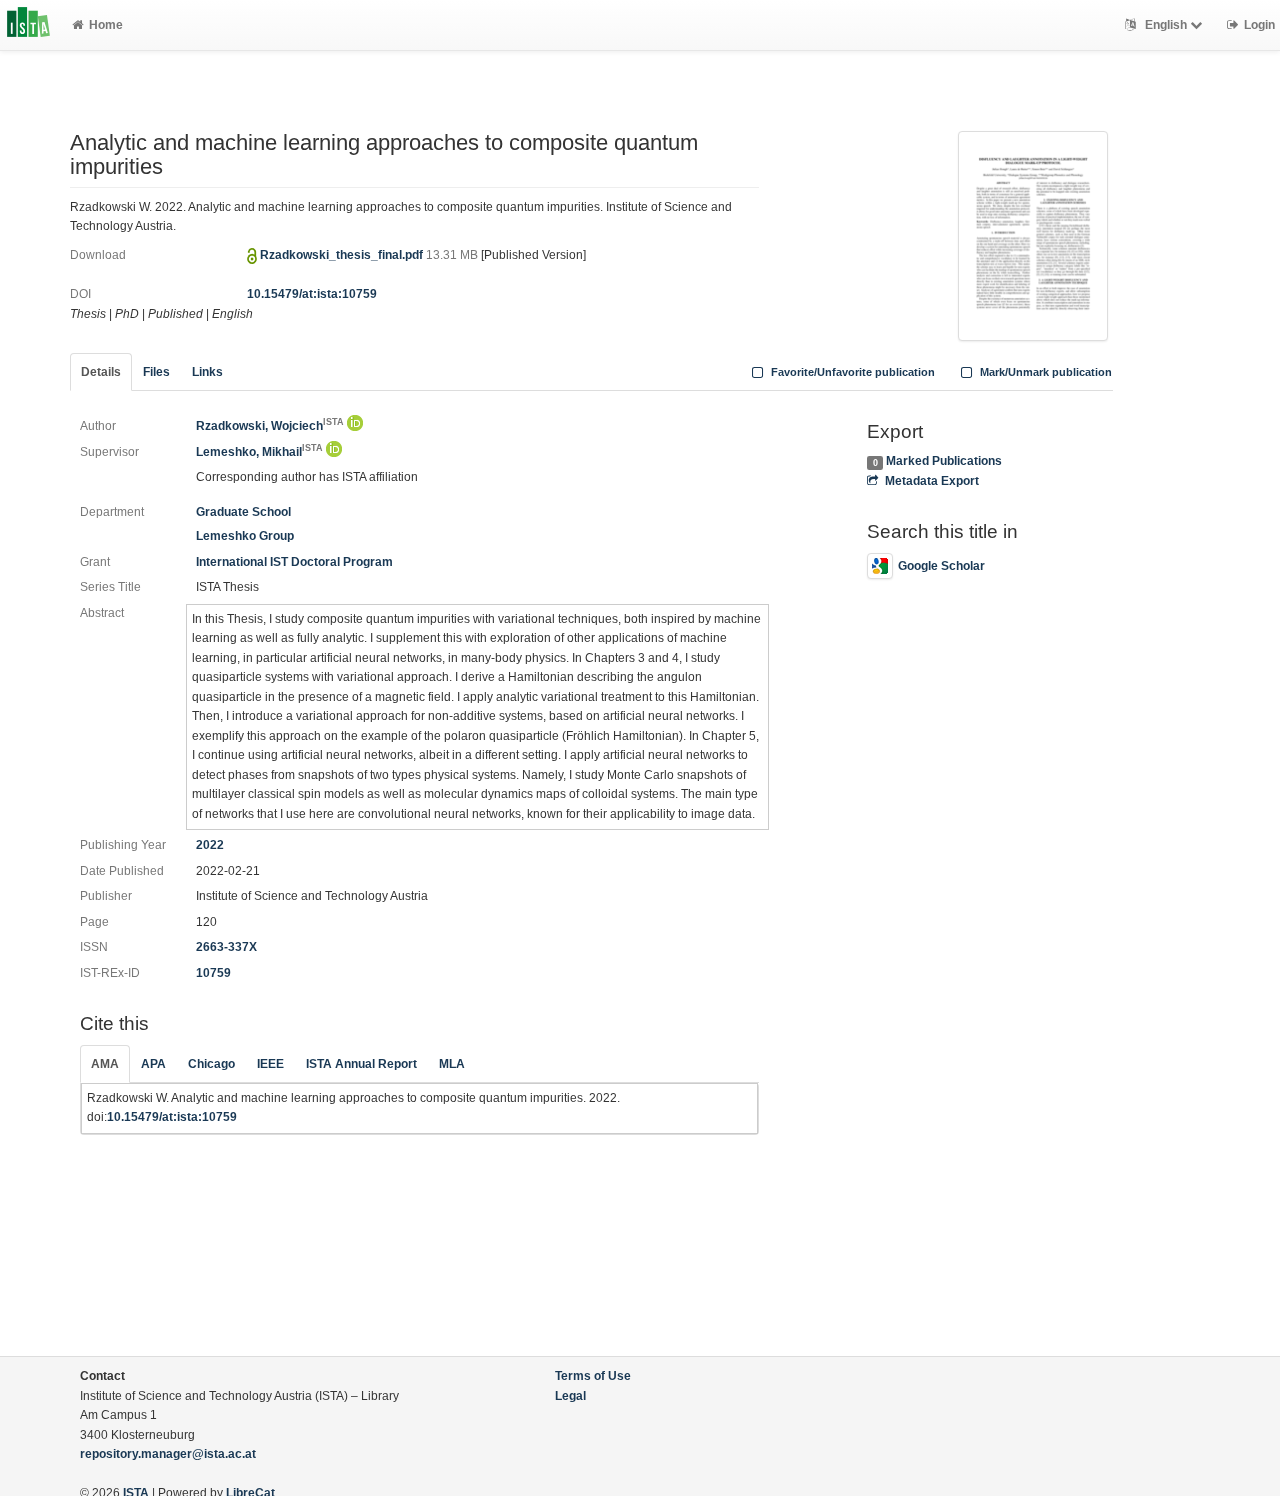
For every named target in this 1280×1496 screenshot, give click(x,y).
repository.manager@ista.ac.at (168, 1454)
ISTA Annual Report (361, 1064)
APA (153, 1064)
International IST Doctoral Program (294, 562)
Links (207, 372)
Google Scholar (941, 566)
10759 (213, 973)
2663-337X (226, 947)
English (1166, 25)
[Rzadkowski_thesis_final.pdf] (1033, 234)
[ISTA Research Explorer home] (28, 25)
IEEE (270, 1064)
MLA (452, 1064)
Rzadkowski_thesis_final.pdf (343, 255)
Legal (570, 1396)
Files (156, 372)
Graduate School (243, 512)
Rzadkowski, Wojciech (270, 426)
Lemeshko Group (245, 536)
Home (106, 25)
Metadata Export (931, 481)
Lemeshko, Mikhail (259, 452)
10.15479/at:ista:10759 (312, 294)
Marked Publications (944, 461)
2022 (210, 845)
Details (101, 372)
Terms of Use (593, 1376)
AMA (105, 1064)
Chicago (211, 1064)
